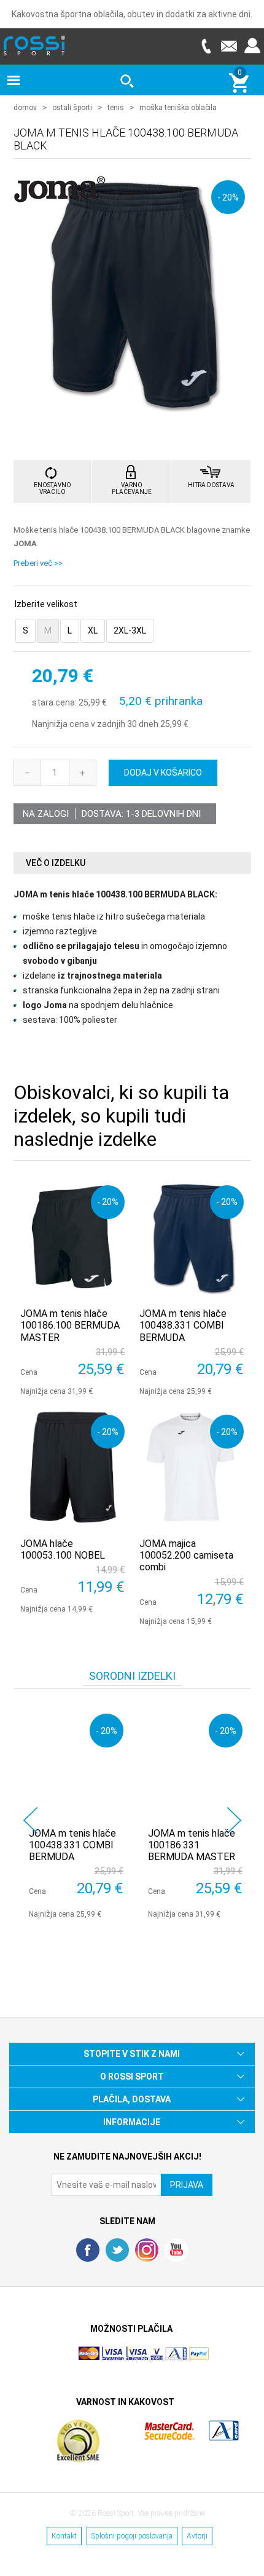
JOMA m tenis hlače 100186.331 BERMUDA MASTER (192, 1845)
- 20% (228, 197)
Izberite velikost (46, 604)
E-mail (229, 46)
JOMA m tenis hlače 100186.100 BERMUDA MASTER (70, 1325)
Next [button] (234, 1820)
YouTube (176, 2250)
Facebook (88, 2250)
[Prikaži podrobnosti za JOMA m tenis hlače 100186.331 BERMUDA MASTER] (195, 1761)
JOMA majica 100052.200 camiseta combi (186, 1555)
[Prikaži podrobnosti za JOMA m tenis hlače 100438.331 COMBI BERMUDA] (192, 1238)
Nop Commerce (166, 2359)
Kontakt (64, 2536)
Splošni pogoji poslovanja (132, 2536)
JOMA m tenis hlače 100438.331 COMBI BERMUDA (183, 1325)
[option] (73, 1813)
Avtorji (197, 2536)
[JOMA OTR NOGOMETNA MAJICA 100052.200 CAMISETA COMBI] (192, 1467)
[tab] (132, 863)
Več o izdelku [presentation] (56, 863)
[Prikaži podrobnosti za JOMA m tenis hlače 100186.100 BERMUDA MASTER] (72, 1238)
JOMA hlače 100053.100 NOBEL (63, 1549)
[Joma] (60, 198)
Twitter (117, 2250)
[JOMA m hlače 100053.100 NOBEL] (72, 1467)
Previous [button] (30, 1820)
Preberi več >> (38, 563)
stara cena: (54, 703)
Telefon (206, 46)
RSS (147, 2250)
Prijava (252, 46)
